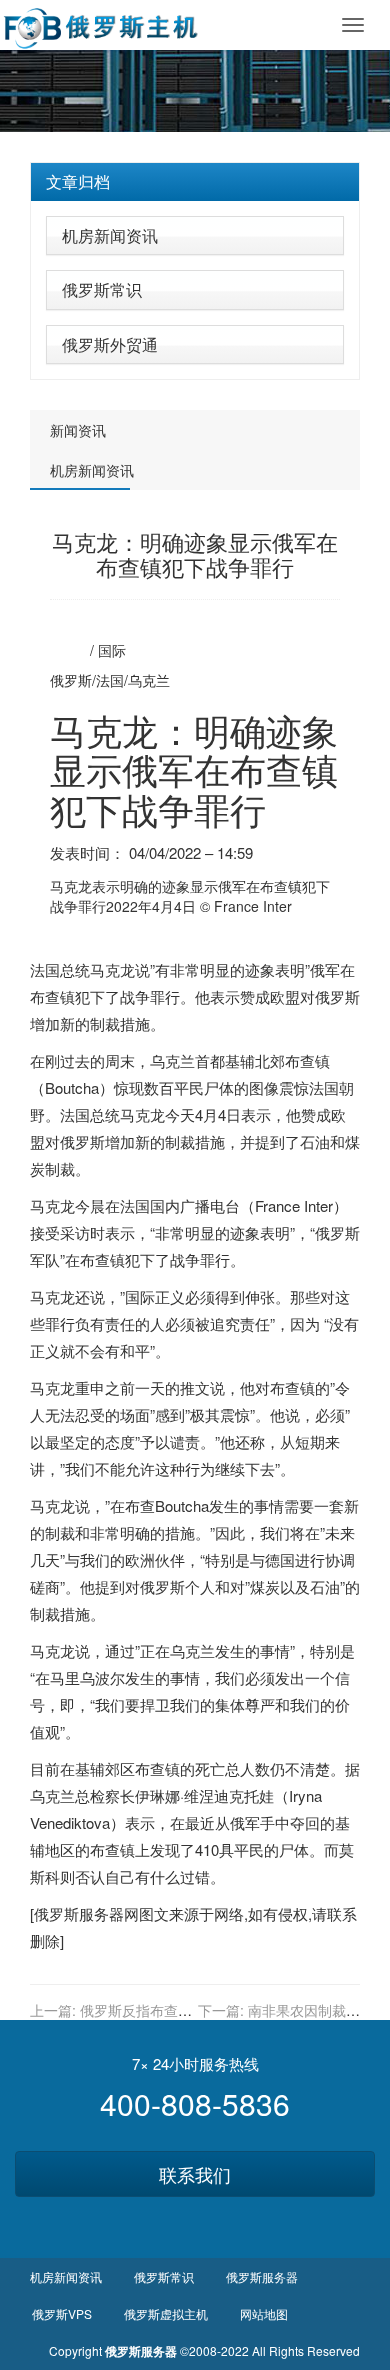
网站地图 (264, 2313)
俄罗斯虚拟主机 (166, 2313)
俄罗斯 (71, 680)
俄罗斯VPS (62, 2313)
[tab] (195, 182)
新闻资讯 (78, 430)
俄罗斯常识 (102, 289)
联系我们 (195, 2174)
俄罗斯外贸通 (110, 344)
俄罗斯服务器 (79, 1913)
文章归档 (78, 181)
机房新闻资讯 (110, 235)
